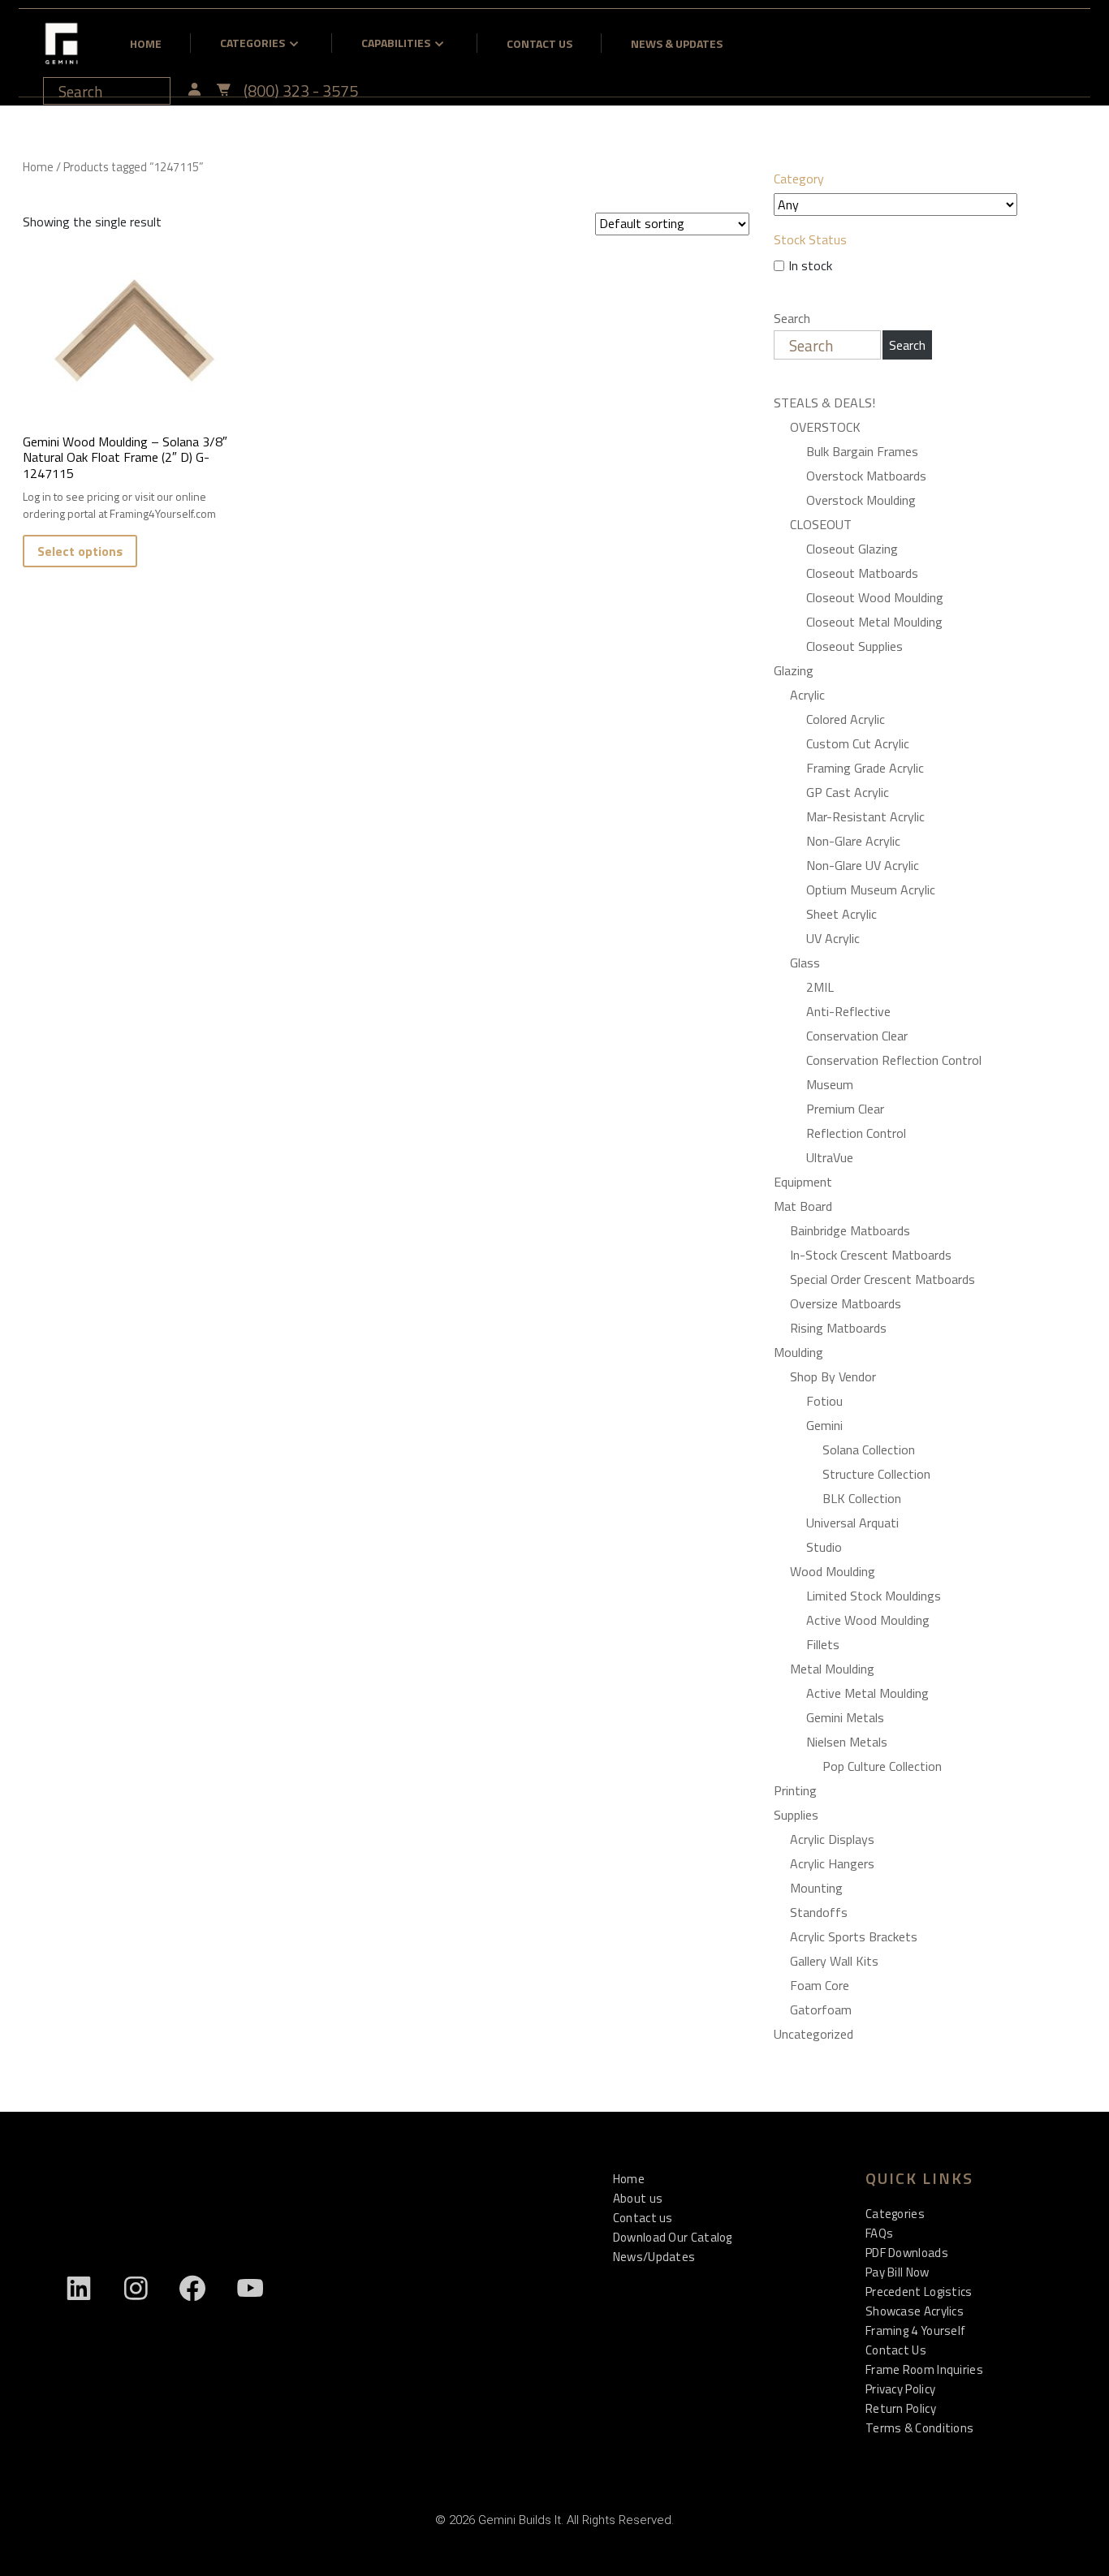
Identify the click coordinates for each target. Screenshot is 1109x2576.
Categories (252, 43)
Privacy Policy (900, 2389)
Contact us (643, 2218)
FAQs (879, 2233)
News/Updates (654, 2257)
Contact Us (539, 43)
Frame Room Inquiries (924, 2369)
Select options (80, 551)
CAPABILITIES (396, 43)
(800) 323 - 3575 (301, 91)
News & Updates (677, 43)
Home (146, 43)
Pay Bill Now (898, 2272)
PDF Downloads (907, 2253)
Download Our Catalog (673, 2237)
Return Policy (901, 2408)
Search (792, 318)
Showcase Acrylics (915, 2311)
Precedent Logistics (919, 2292)
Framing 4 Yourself (915, 2330)
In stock (810, 265)
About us (638, 2198)
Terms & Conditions (919, 2428)
